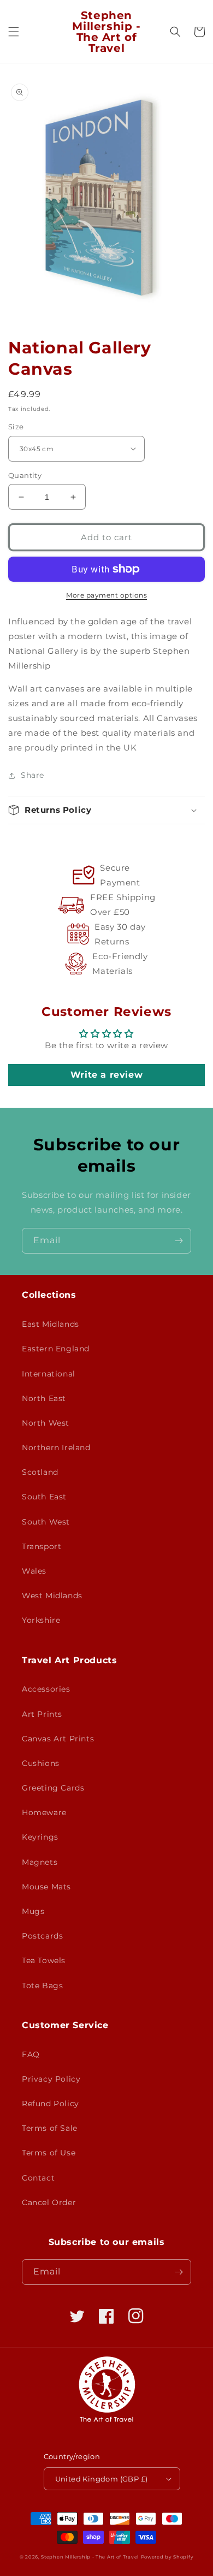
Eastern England (56, 1349)
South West (46, 1522)
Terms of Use (49, 2153)
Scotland (40, 1472)
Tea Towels (44, 1960)
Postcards (42, 1936)
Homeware (44, 1812)
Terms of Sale (50, 2128)
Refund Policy (51, 2104)
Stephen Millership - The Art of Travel (90, 2557)
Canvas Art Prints (58, 1739)
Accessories (46, 1689)
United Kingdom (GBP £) (102, 2479)
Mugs (33, 1911)
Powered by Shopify (167, 2557)
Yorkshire (41, 1620)
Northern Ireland (56, 1447)
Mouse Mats (46, 1887)
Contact (38, 2178)
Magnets (40, 1862)
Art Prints (42, 1714)
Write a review (106, 1075)
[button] (14, 32)
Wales (34, 1571)
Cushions (41, 1763)
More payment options (106, 595)
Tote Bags (42, 1986)
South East (44, 1497)
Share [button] (32, 775)
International (49, 1374)
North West (46, 1423)
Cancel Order (49, 2202)
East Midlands (51, 1324)
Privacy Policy (51, 2079)
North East (44, 1398)
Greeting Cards (53, 1788)
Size (16, 427)
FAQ (31, 2054)
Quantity (25, 475)
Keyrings (40, 1837)
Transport (42, 1546)
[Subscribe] (179, 1241)
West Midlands (52, 1596)
